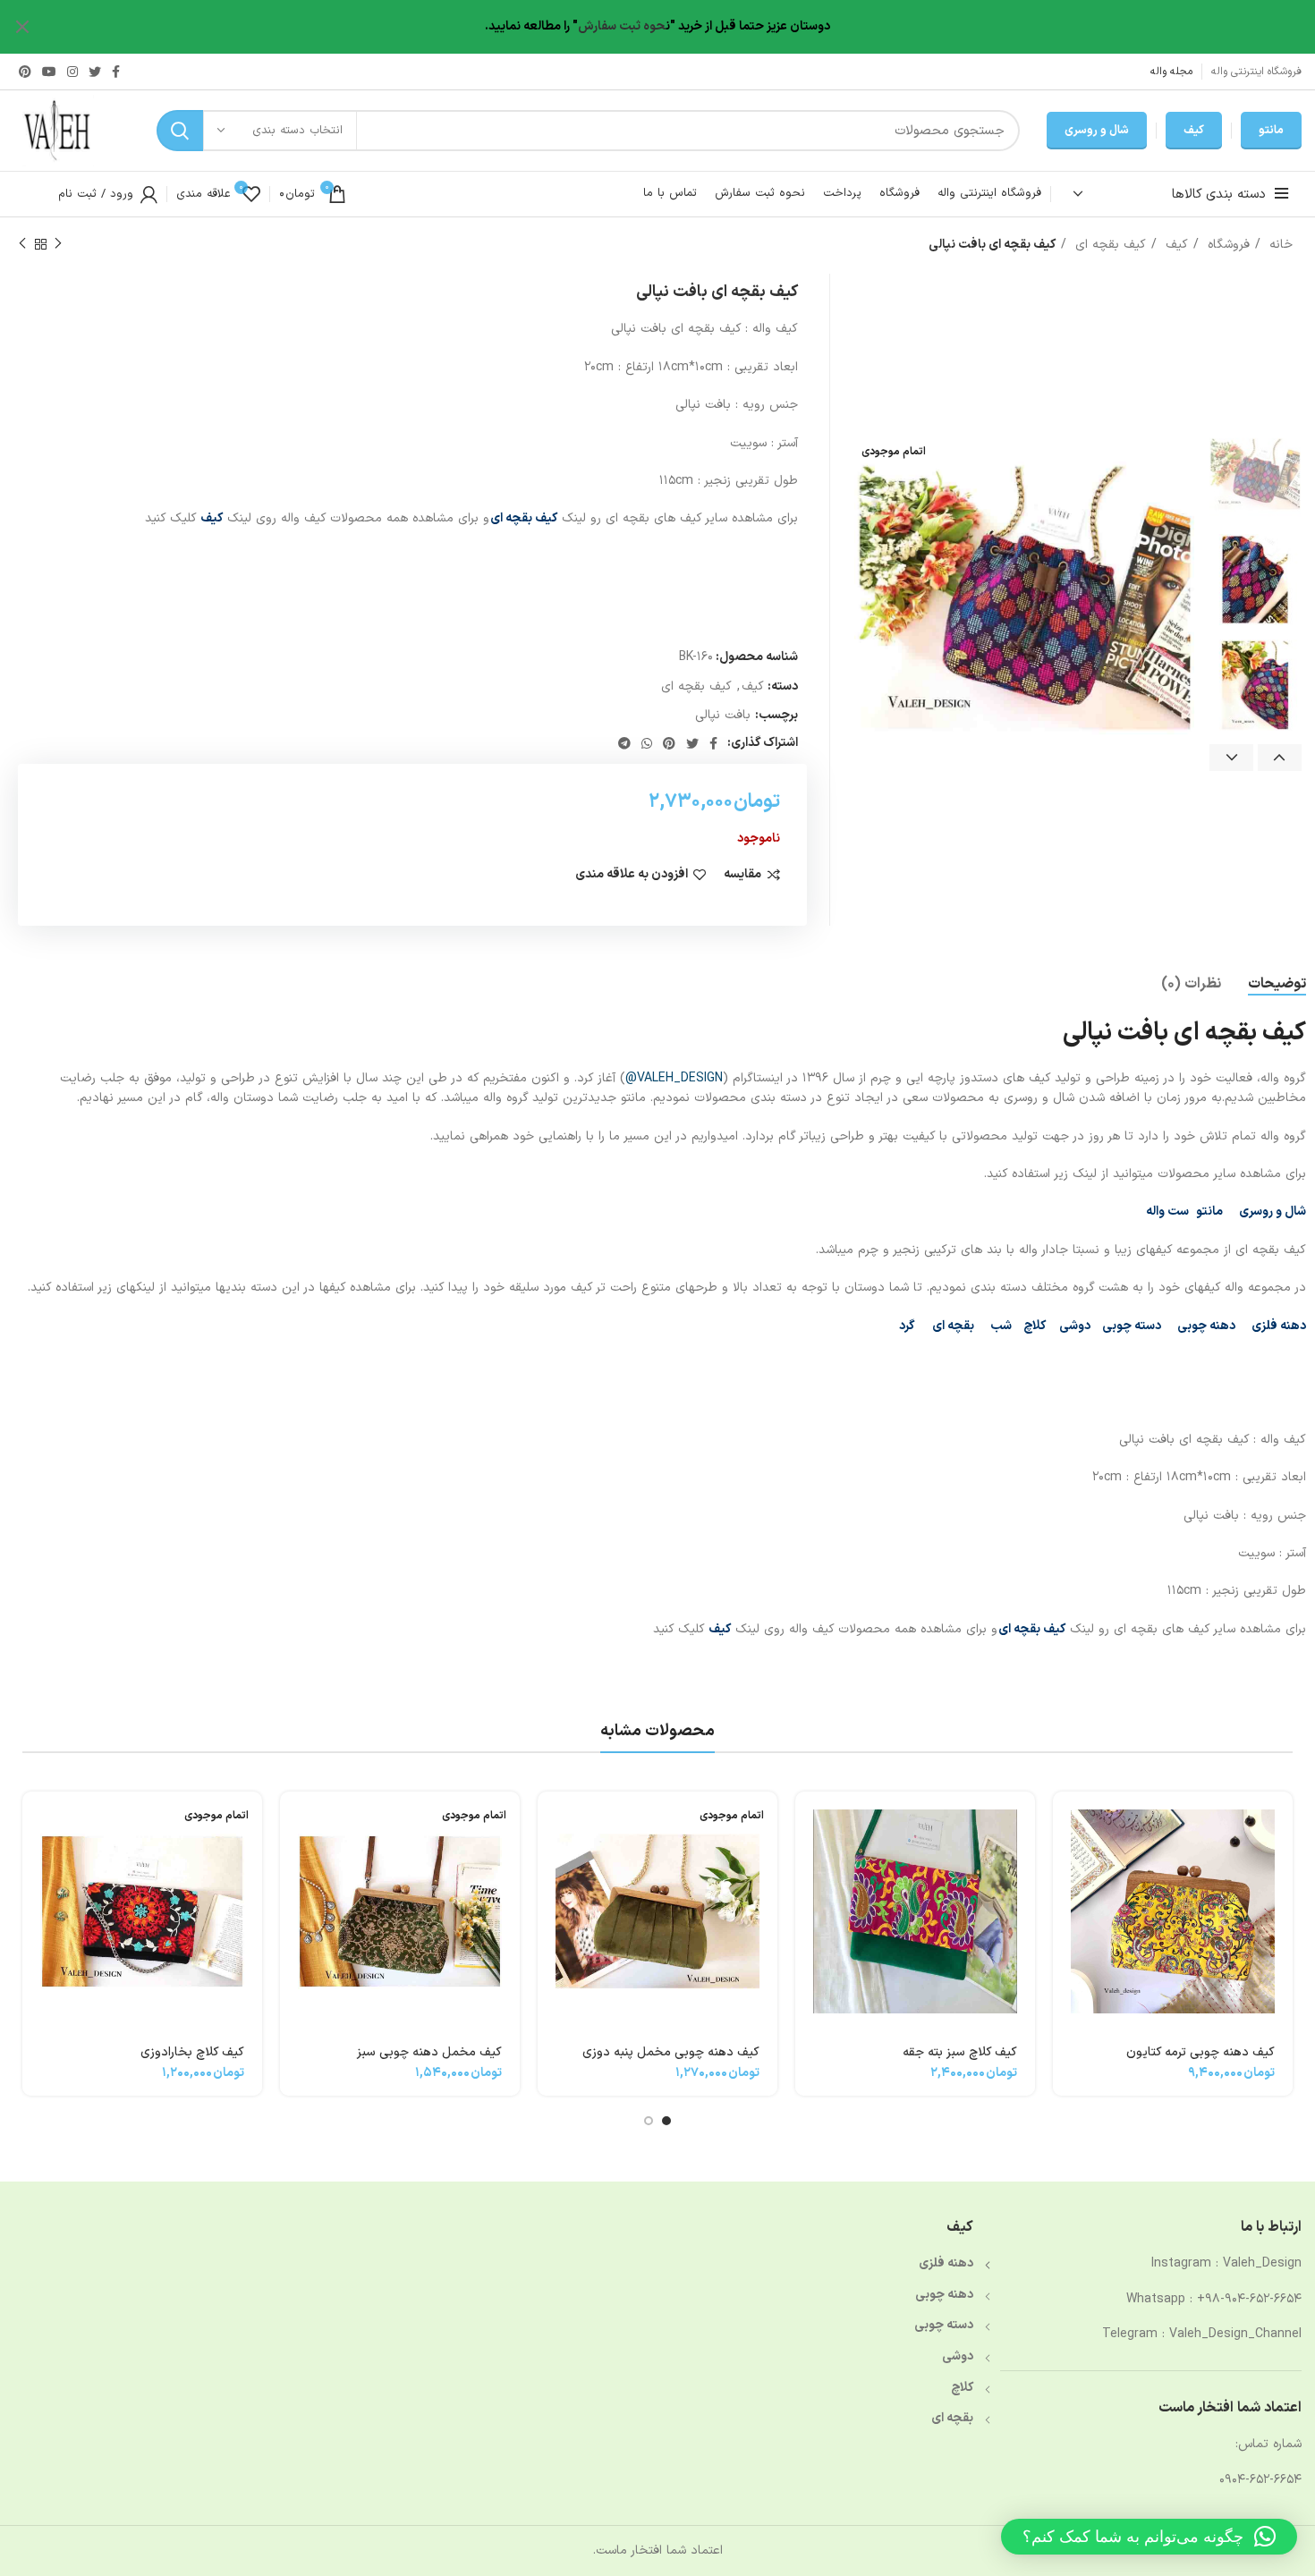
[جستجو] (180, 131)
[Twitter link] (95, 72)
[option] (1255, 474)
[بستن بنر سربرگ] (22, 27)
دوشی (1075, 1326)
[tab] (1277, 984)
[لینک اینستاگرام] (72, 72)
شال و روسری (1097, 131)
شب (1001, 1326)
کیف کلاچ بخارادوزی (192, 2052)
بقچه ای (953, 1326)
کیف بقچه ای (1108, 245)
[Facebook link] (116, 72)
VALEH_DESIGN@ (674, 1078)
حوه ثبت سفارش (622, 26)
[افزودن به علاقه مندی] (1066, 1901)
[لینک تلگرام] (624, 743)
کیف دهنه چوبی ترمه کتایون (1200, 2052)
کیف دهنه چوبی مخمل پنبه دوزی (671, 2052)
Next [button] (1231, 758)
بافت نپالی (723, 715)
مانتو (1271, 131)
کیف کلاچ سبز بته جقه (960, 2052)
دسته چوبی (1132, 1326)
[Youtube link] (49, 72)
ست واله (1167, 1212)
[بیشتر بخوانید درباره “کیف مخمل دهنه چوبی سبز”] (293, 1821)
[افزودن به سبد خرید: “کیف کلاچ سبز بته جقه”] (809, 1821)
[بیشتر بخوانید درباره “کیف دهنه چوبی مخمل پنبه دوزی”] (551, 1821)
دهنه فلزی (1279, 1326)
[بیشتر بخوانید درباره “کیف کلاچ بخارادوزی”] (36, 1821)
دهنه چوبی (944, 2295)
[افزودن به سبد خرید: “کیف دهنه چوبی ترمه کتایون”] (1066, 1821)
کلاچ (1035, 1326)
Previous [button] (1280, 758)
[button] (1149, 2537)
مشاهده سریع (1066, 1861)
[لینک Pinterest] (25, 72)
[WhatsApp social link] (647, 743)
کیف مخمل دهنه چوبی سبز (429, 2052)
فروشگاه (1226, 245)
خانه (1279, 245)
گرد (907, 1326)
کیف (1194, 131)
